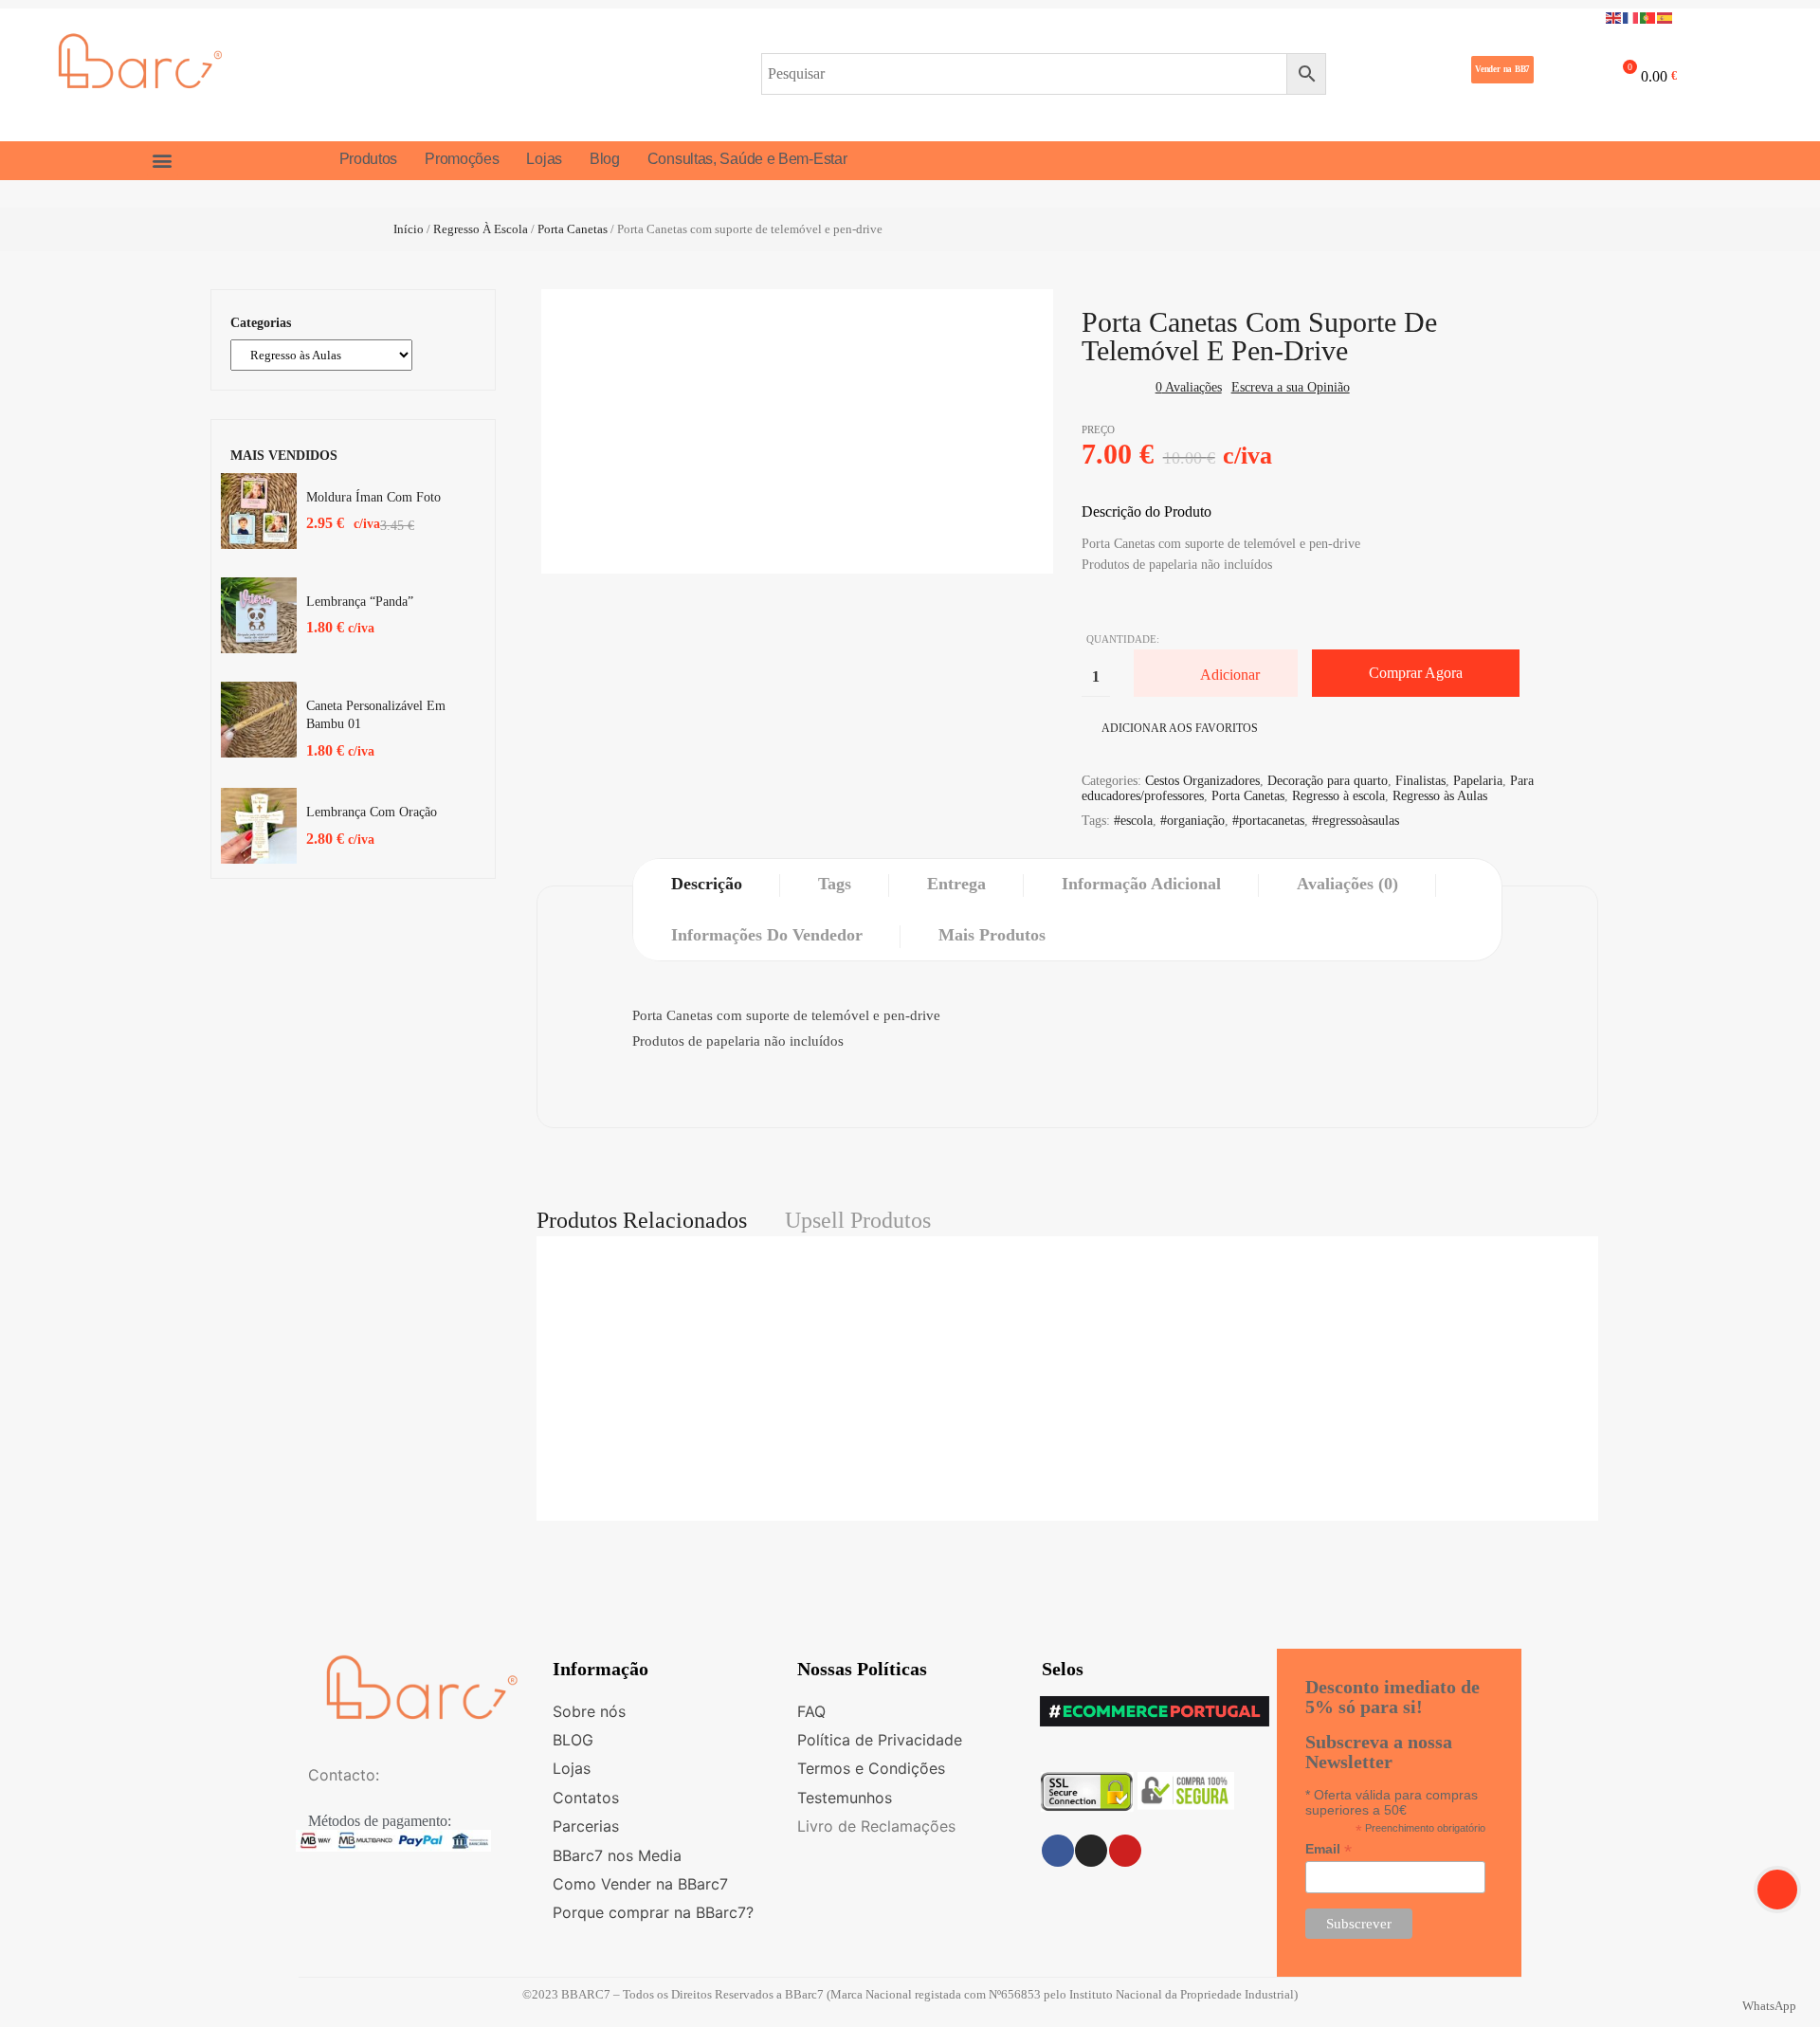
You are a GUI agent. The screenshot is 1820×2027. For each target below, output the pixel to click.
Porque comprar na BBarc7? (653, 1912)
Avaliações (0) (1347, 884)
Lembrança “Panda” (360, 602)
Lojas (572, 1768)
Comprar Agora (1416, 673)
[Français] (1631, 17)
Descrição (707, 884)
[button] (1502, 70)
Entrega (956, 884)
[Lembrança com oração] (259, 826)
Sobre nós (589, 1711)
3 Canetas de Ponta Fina (1067, 1397)
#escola (1133, 821)
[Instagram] (1091, 1851)
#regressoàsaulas (1356, 821)
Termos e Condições (871, 1768)
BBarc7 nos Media (617, 1855)
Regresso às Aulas (1440, 796)
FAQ (811, 1711)
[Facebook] (1058, 1851)
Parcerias (586, 1826)
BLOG (573, 1740)
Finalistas (1420, 781)
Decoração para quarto (1328, 781)
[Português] (1648, 17)
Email (1329, 1849)
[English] (1614, 17)
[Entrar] (1562, 73)
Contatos (586, 1798)
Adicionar (1230, 675)
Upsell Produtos (858, 1220)
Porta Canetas (573, 229)
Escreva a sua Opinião (1291, 387)
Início (409, 229)
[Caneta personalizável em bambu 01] (259, 720)
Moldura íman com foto (373, 497)
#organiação (1192, 821)
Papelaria (1478, 781)
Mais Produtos (992, 935)
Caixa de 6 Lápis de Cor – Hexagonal (1067, 1290)
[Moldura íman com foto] (259, 511)
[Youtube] (1125, 1851)
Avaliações (1189, 387)
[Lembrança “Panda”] (259, 615)
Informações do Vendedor (767, 935)
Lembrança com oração (372, 812)
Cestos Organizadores (1202, 781)
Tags (835, 884)
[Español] (1665, 17)
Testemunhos (845, 1798)
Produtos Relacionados (642, 1220)
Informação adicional (1141, 884)
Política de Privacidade (880, 1740)
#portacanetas (1268, 821)
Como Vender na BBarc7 (640, 1884)
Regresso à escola (481, 229)
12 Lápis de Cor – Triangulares (1067, 1505)
